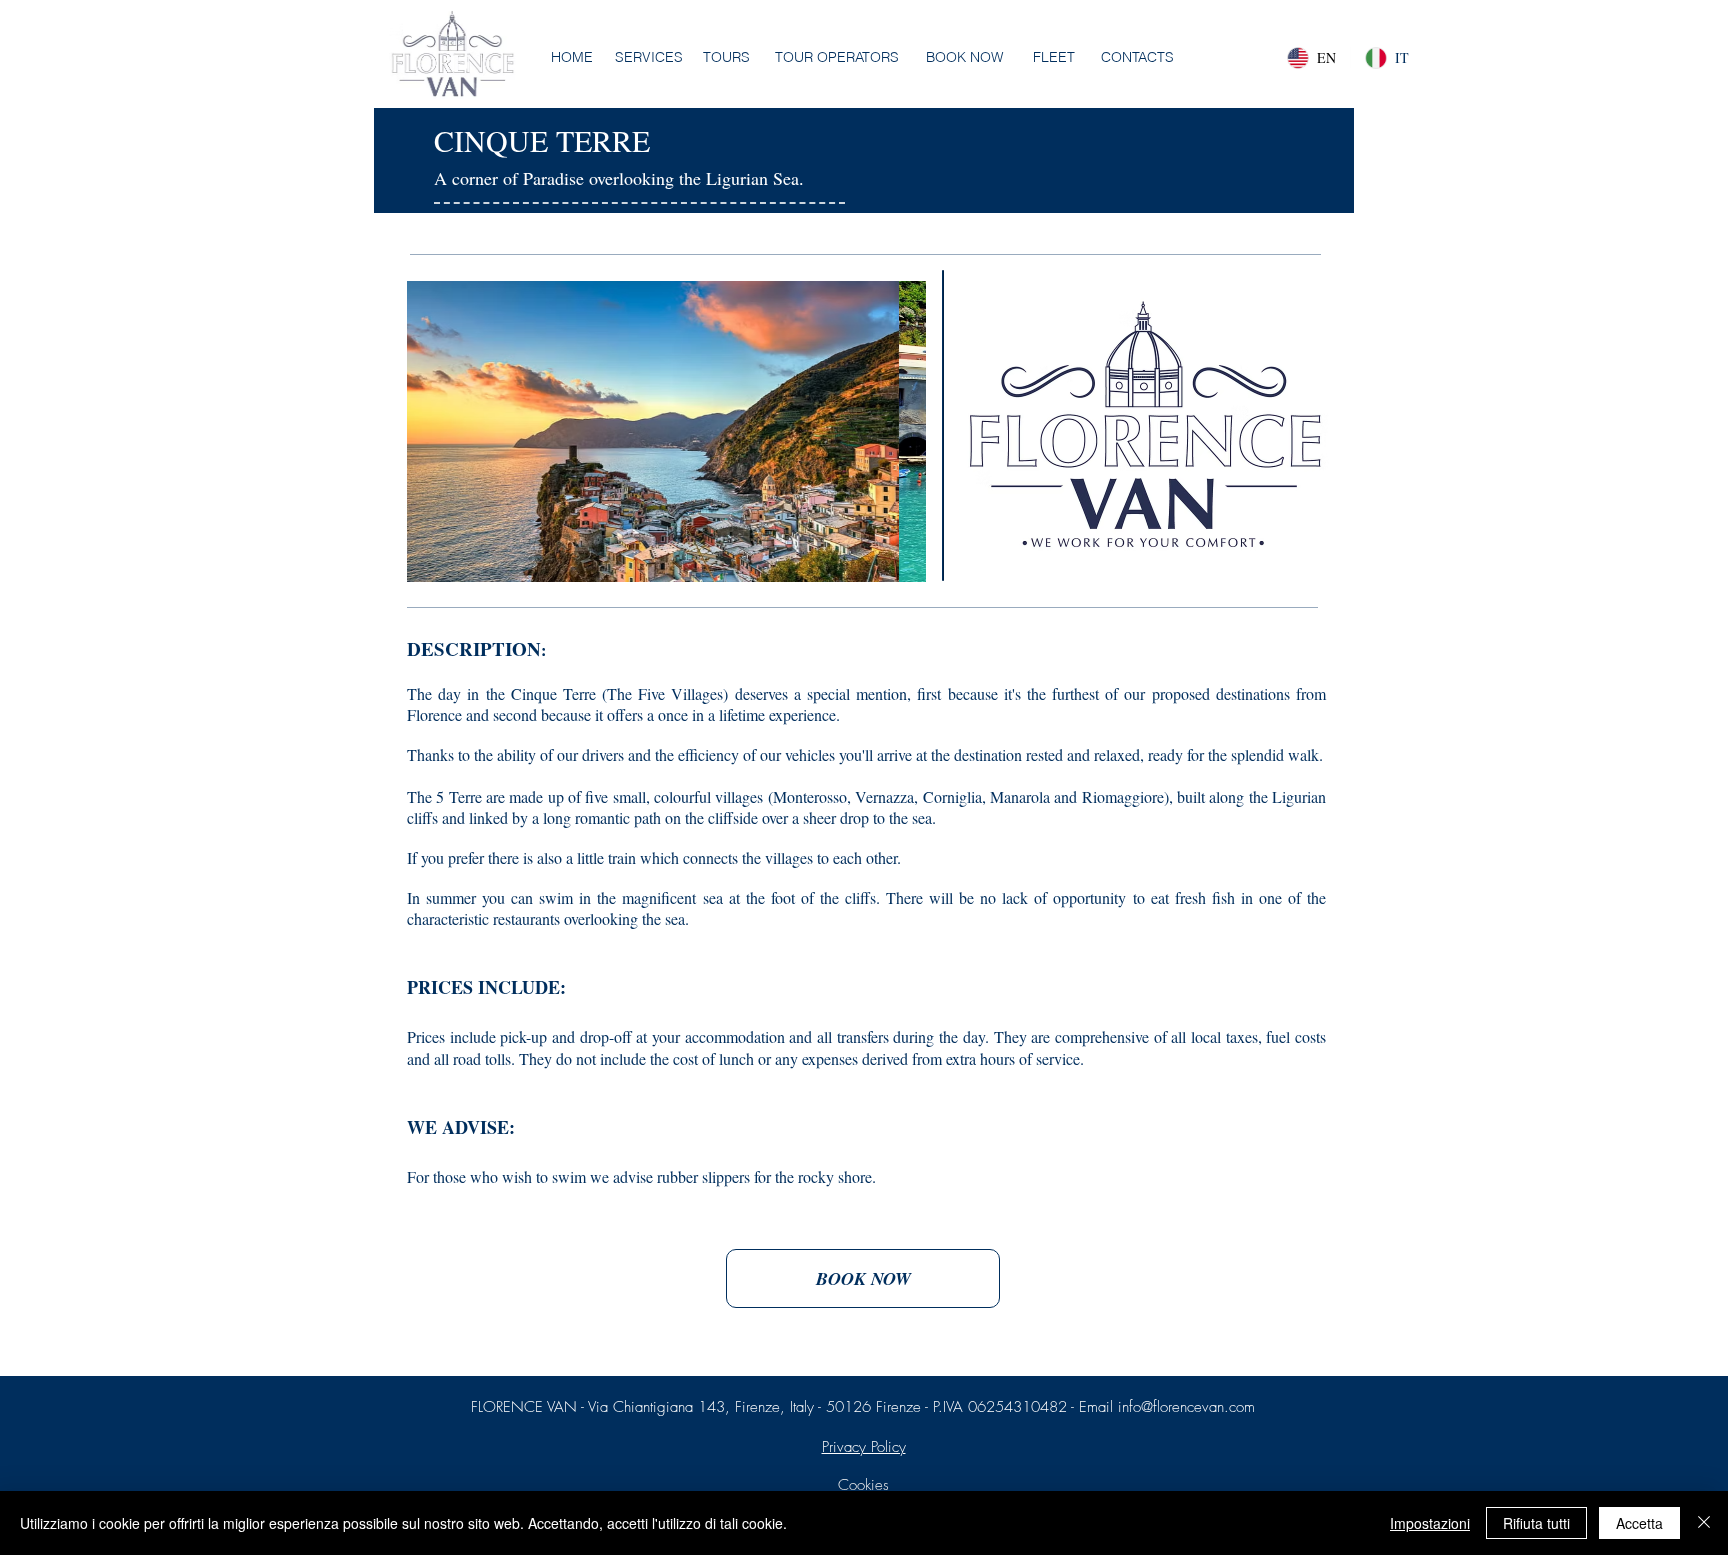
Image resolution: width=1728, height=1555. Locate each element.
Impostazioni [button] (1430, 1523)
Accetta (1639, 1523)
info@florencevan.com (1186, 1407)
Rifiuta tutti (1536, 1523)
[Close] (1704, 1523)
